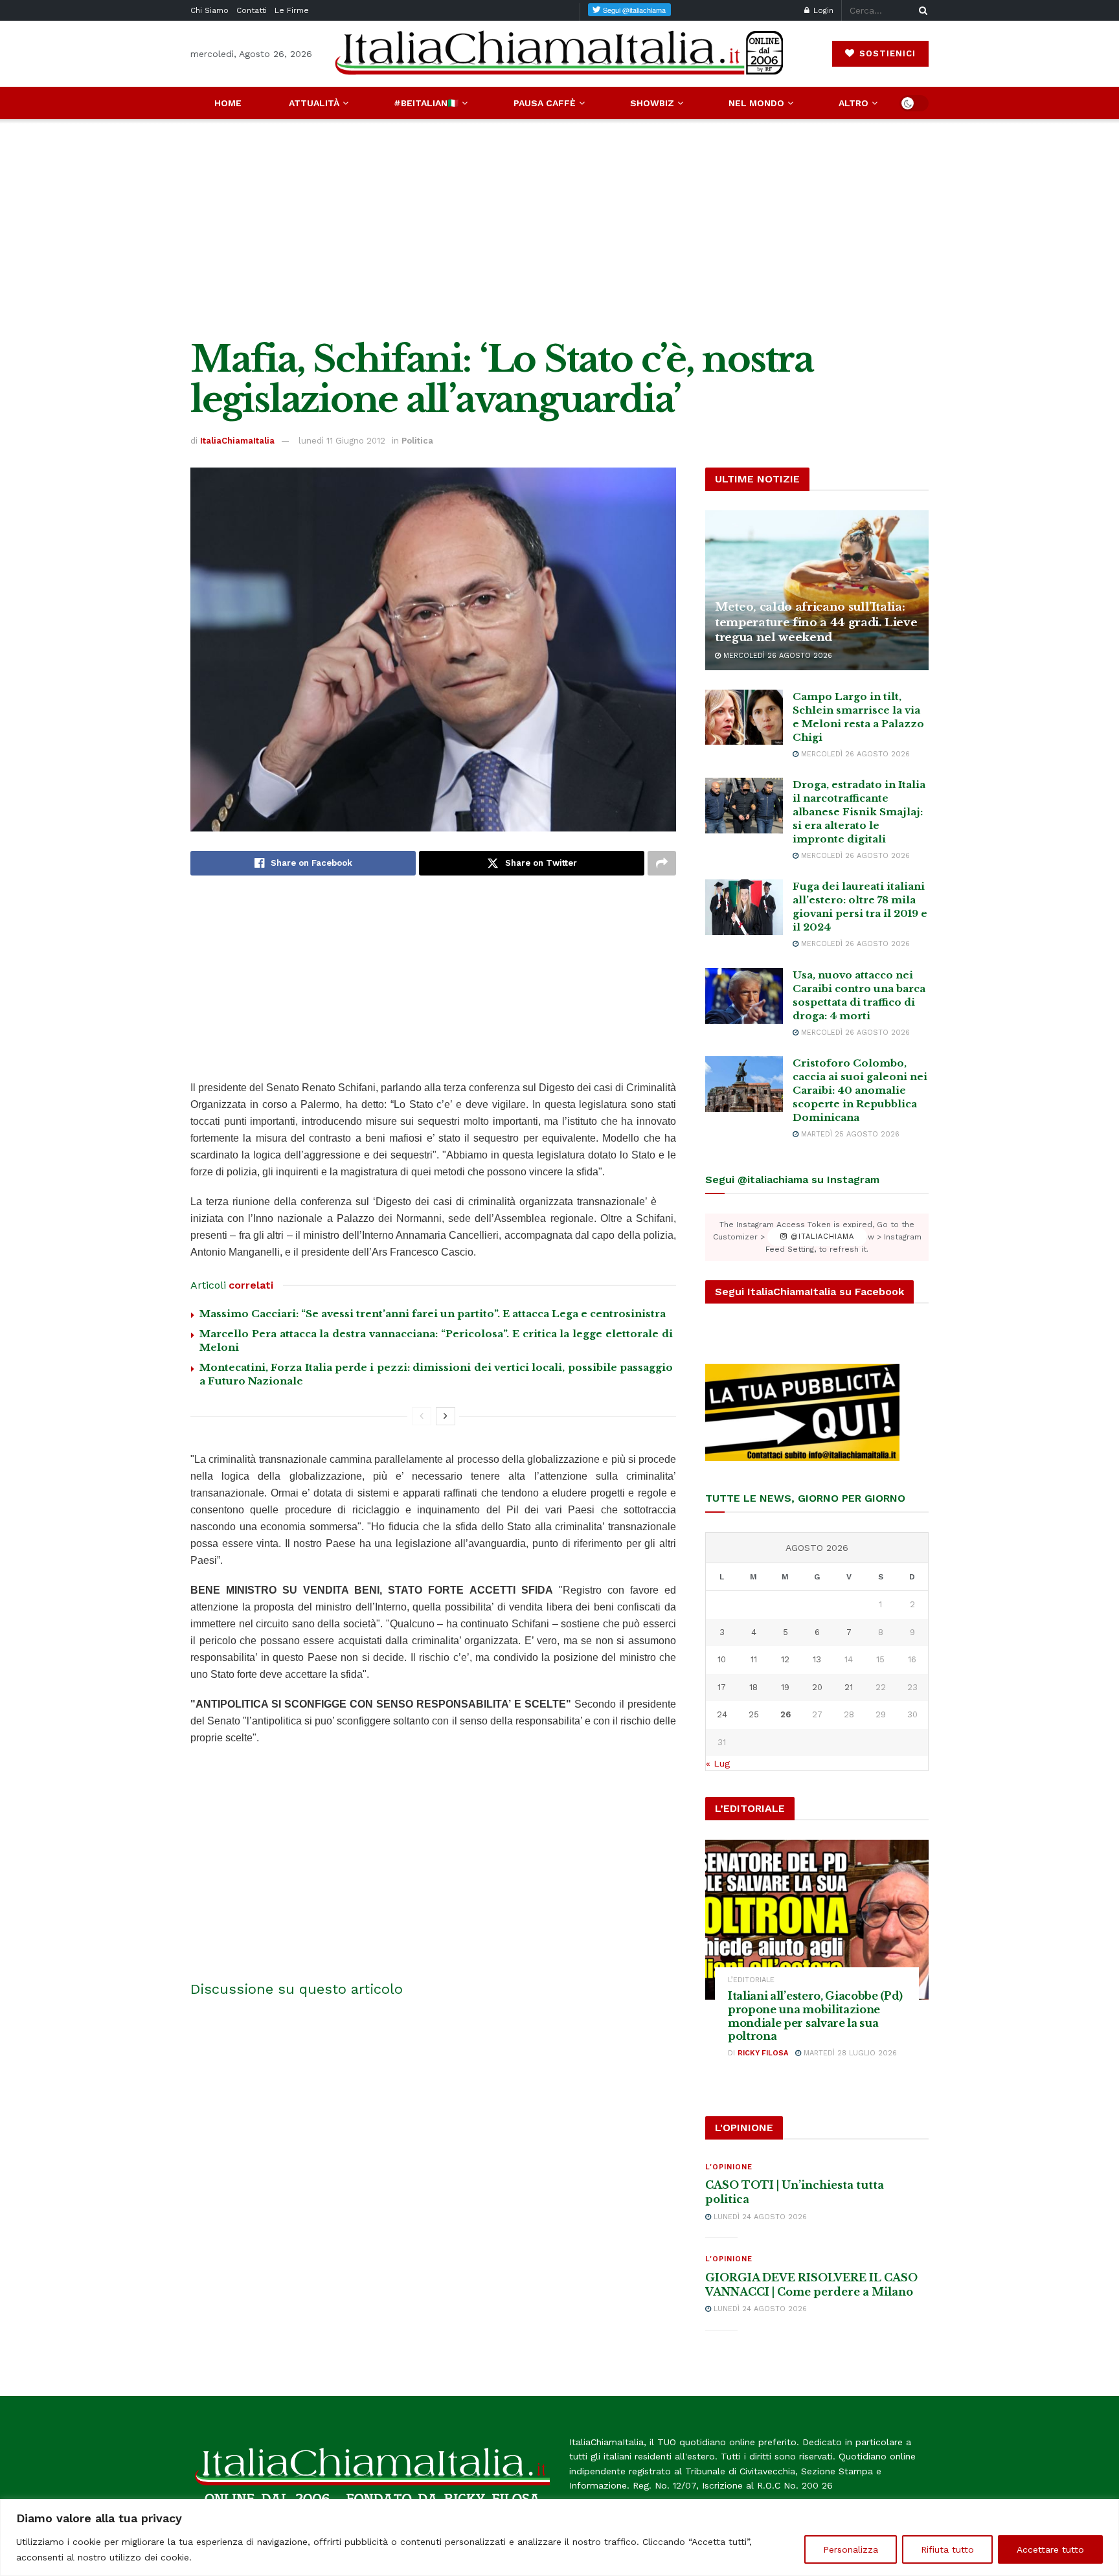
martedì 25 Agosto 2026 (849, 1134)
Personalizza (851, 2549)
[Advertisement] (559, 229)
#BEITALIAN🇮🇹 (426, 103)
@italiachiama (821, 1237)
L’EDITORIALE (751, 1980)
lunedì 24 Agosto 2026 (759, 2217)
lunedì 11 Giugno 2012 (342, 441)
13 (817, 1659)
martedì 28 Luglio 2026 (849, 2053)
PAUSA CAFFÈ (545, 103)
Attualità (314, 103)
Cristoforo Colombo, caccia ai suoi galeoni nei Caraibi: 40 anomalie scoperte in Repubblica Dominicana (860, 1090)
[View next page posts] (446, 1416)
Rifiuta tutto (947, 2549)
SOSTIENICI (886, 53)
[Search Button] (921, 10)
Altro (853, 103)
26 (786, 1714)
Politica (417, 441)
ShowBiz (652, 103)
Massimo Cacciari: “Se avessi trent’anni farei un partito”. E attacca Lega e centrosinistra (433, 1314)
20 (817, 1687)
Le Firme (292, 10)
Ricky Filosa (763, 2053)
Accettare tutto (1050, 2549)
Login (822, 10)
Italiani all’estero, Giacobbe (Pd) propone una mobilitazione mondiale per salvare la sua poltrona (815, 2016)
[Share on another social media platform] (662, 863)
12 (785, 1659)
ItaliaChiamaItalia (237, 441)
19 (785, 1687)
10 (722, 1659)
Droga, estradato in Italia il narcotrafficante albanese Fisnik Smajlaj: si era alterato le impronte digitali (859, 812)
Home (228, 103)
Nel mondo (756, 103)
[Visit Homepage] (559, 53)
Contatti (252, 10)
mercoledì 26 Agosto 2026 (776, 656)
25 (754, 1714)
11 (754, 1659)
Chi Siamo (209, 10)
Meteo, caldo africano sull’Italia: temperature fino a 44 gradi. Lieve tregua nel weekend (816, 623)
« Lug (718, 1763)
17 (722, 1687)
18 (753, 1687)
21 (849, 1687)
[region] (559, 2537)
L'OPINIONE (729, 2167)
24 (722, 1714)
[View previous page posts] (422, 1416)
